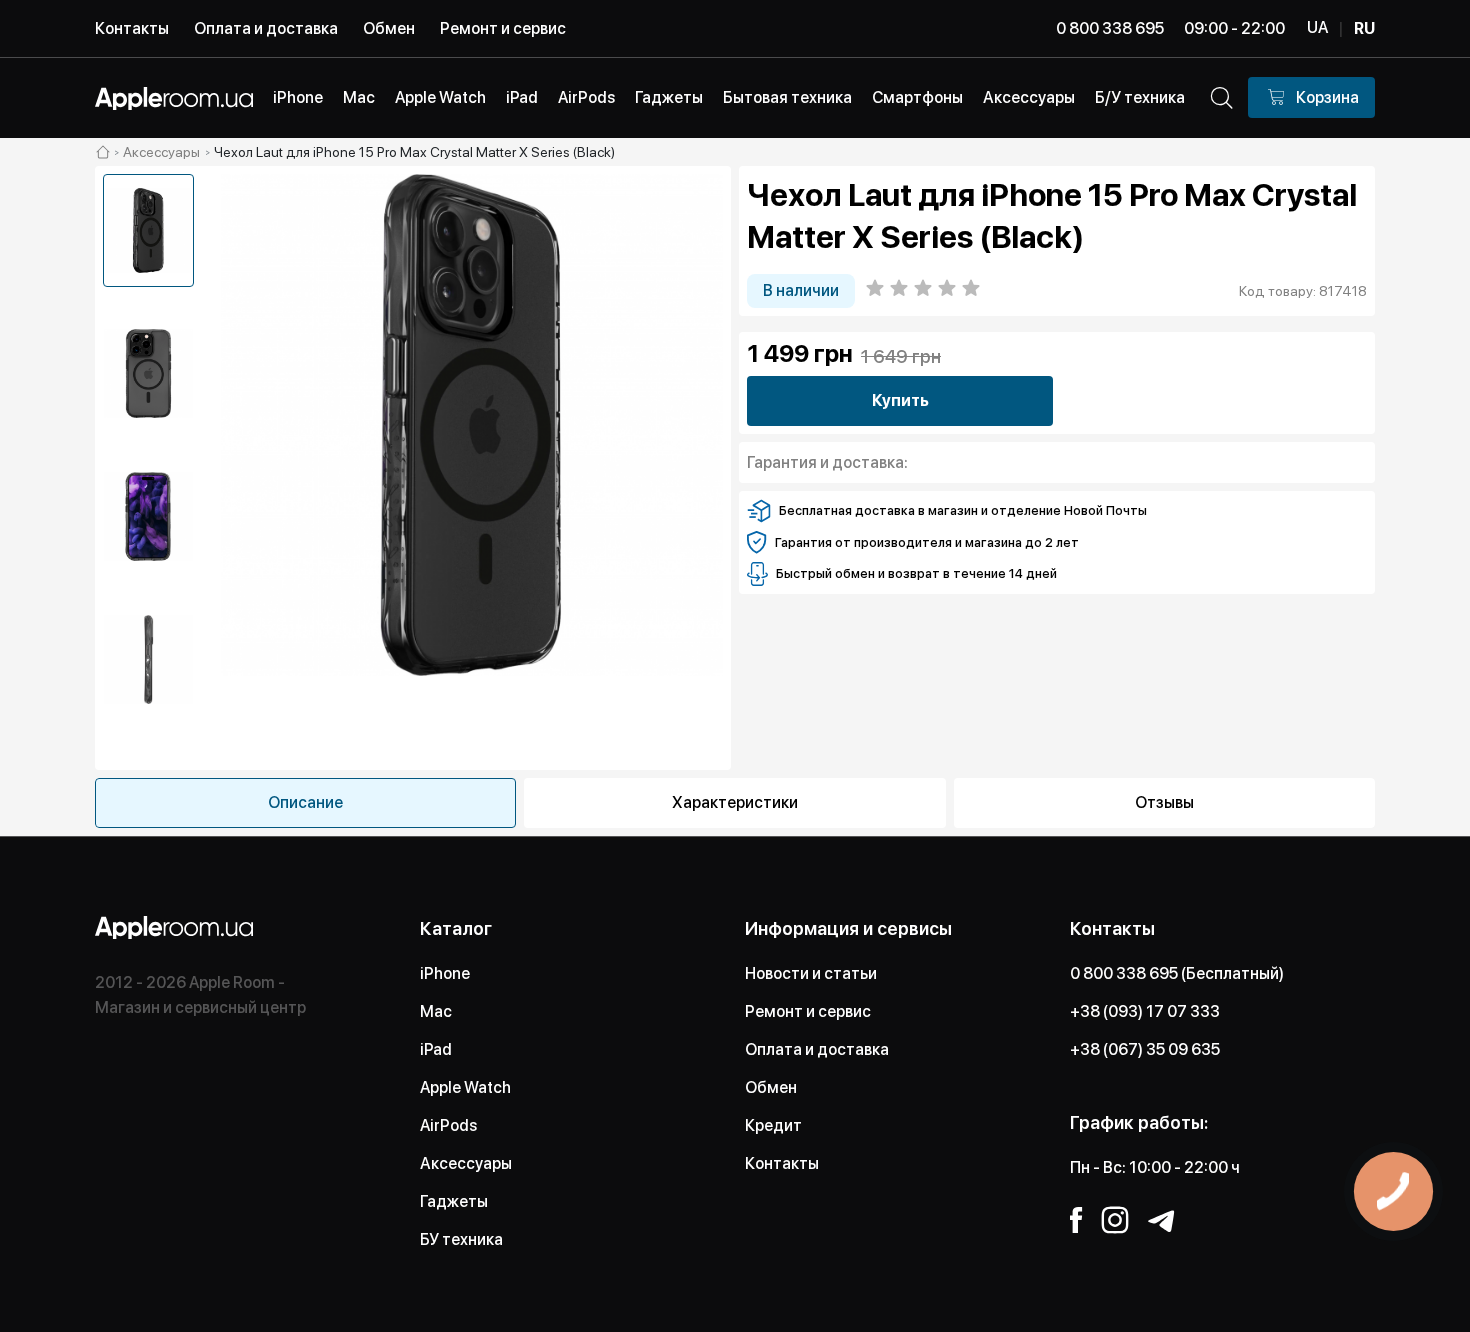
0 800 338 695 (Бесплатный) (1177, 973)
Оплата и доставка (266, 28)
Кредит (773, 1125)
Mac (436, 1011)
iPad (436, 1049)
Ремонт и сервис (503, 28)
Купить (900, 400)
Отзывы (1164, 802)
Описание (305, 802)
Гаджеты (454, 1201)
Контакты (132, 28)
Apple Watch (465, 1087)
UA (1317, 27)
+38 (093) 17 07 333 (1145, 1011)
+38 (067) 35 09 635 (1145, 1049)
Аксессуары (466, 1163)
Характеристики (735, 802)
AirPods (448, 1125)
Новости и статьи (811, 973)
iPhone (445, 973)
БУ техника (461, 1239)
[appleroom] (103, 152)
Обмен (389, 28)
